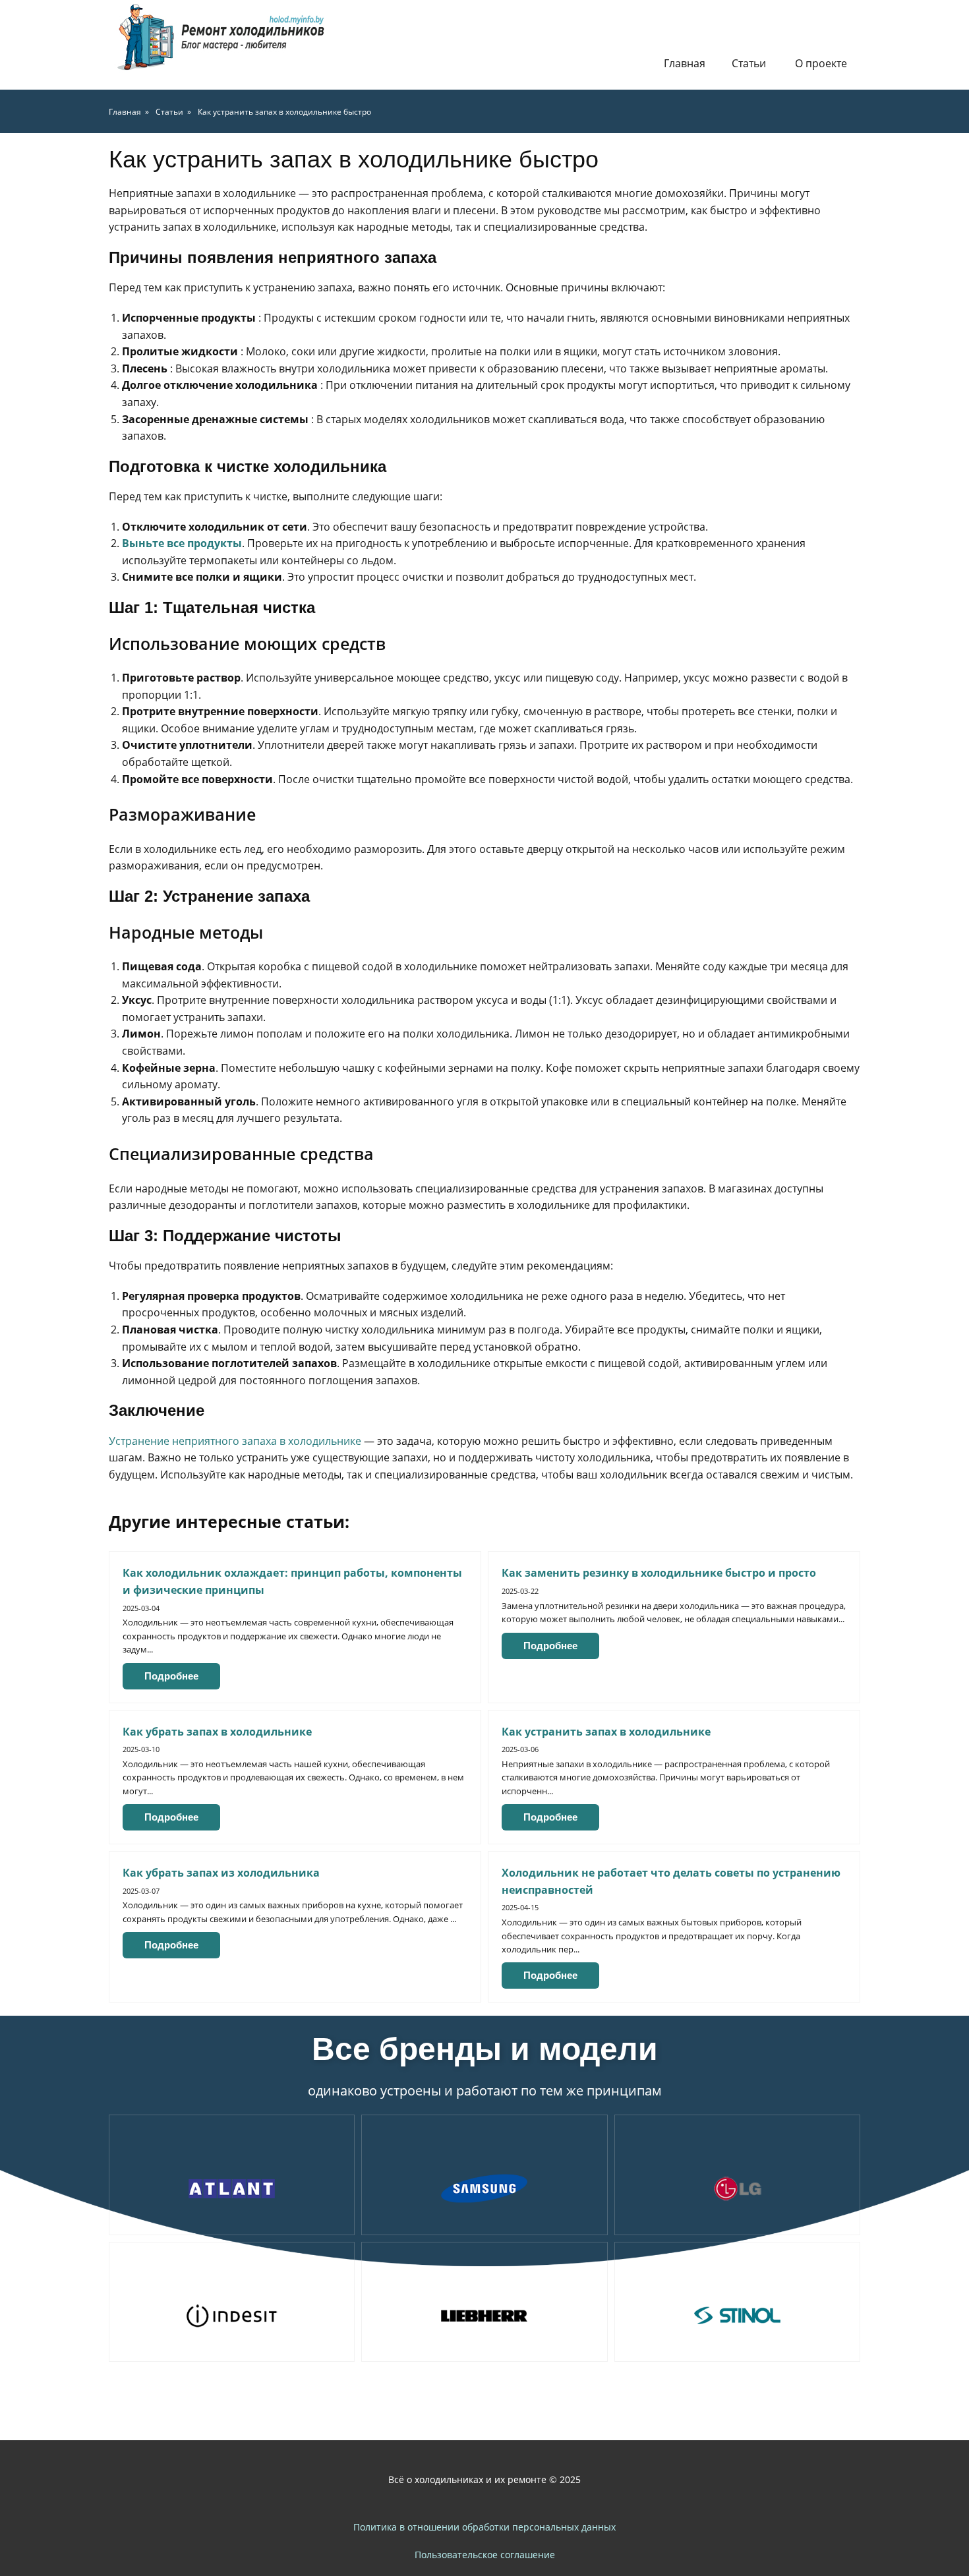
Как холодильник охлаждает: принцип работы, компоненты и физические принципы (292, 1581)
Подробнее (171, 1676)
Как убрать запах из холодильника (221, 1873)
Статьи (749, 63)
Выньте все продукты (182, 543)
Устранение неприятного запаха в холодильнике (235, 1441)
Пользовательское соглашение (485, 2555)
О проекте (821, 63)
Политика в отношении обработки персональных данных (484, 2527)
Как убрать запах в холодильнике (217, 1732)
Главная (685, 63)
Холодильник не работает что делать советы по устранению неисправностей (671, 1881)
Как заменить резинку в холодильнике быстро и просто (659, 1573)
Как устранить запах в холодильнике (606, 1732)
